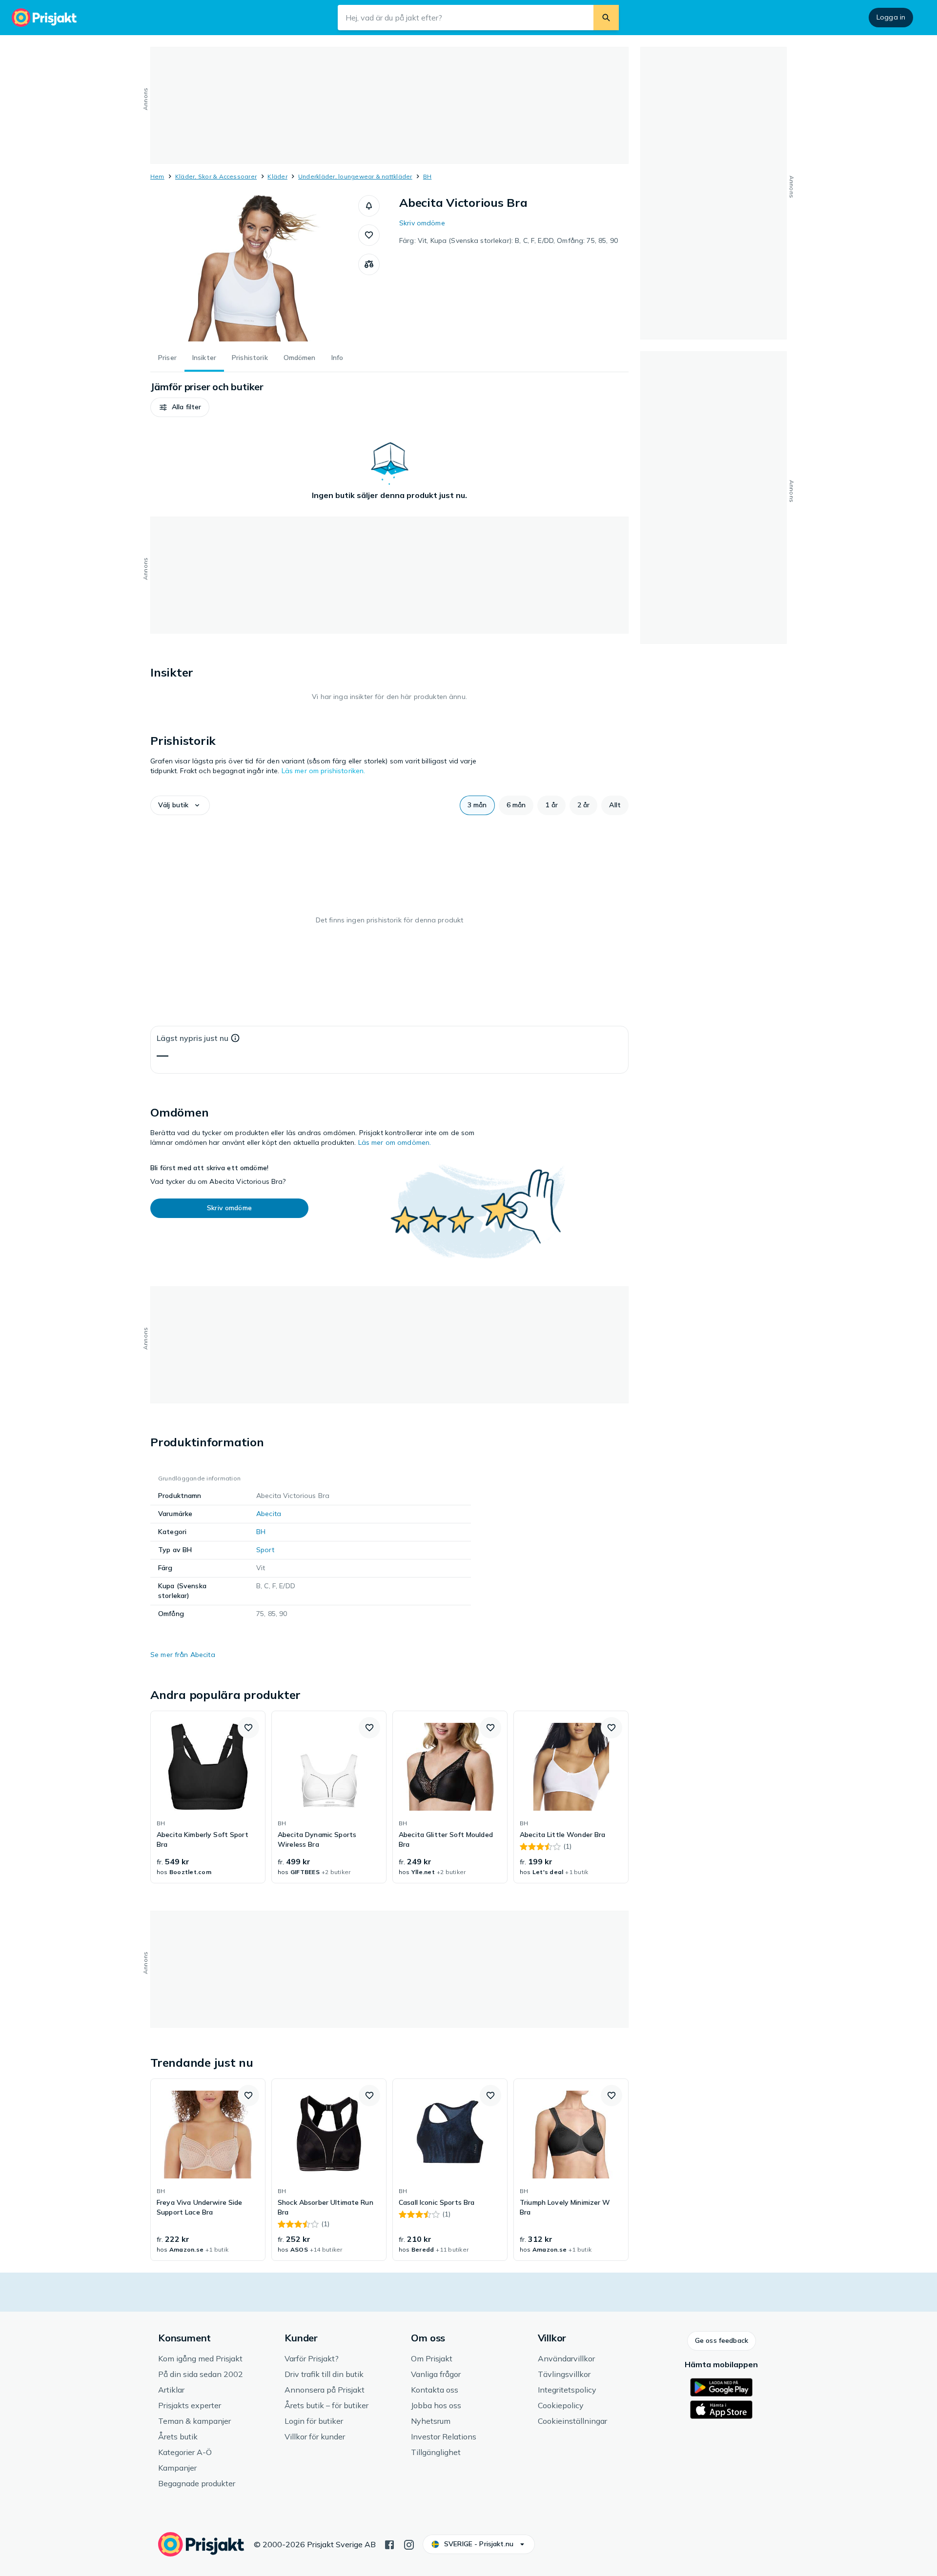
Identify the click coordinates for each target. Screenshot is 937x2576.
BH (427, 176)
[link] (208, 1797)
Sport (265, 1550)
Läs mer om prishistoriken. (324, 771)
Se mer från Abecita (183, 1655)
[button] (369, 206)
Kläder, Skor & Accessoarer (216, 176)
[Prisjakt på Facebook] (389, 2544)
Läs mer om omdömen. (395, 1142)
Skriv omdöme (422, 223)
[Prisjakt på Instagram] (409, 2544)
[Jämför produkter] (369, 264)
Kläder (277, 176)
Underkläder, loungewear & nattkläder (355, 176)
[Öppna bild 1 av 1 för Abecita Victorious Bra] (254, 268)
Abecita (269, 1514)
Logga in (891, 17)
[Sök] (606, 18)
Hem (157, 176)
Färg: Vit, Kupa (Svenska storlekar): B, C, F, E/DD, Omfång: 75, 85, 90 (509, 240)
